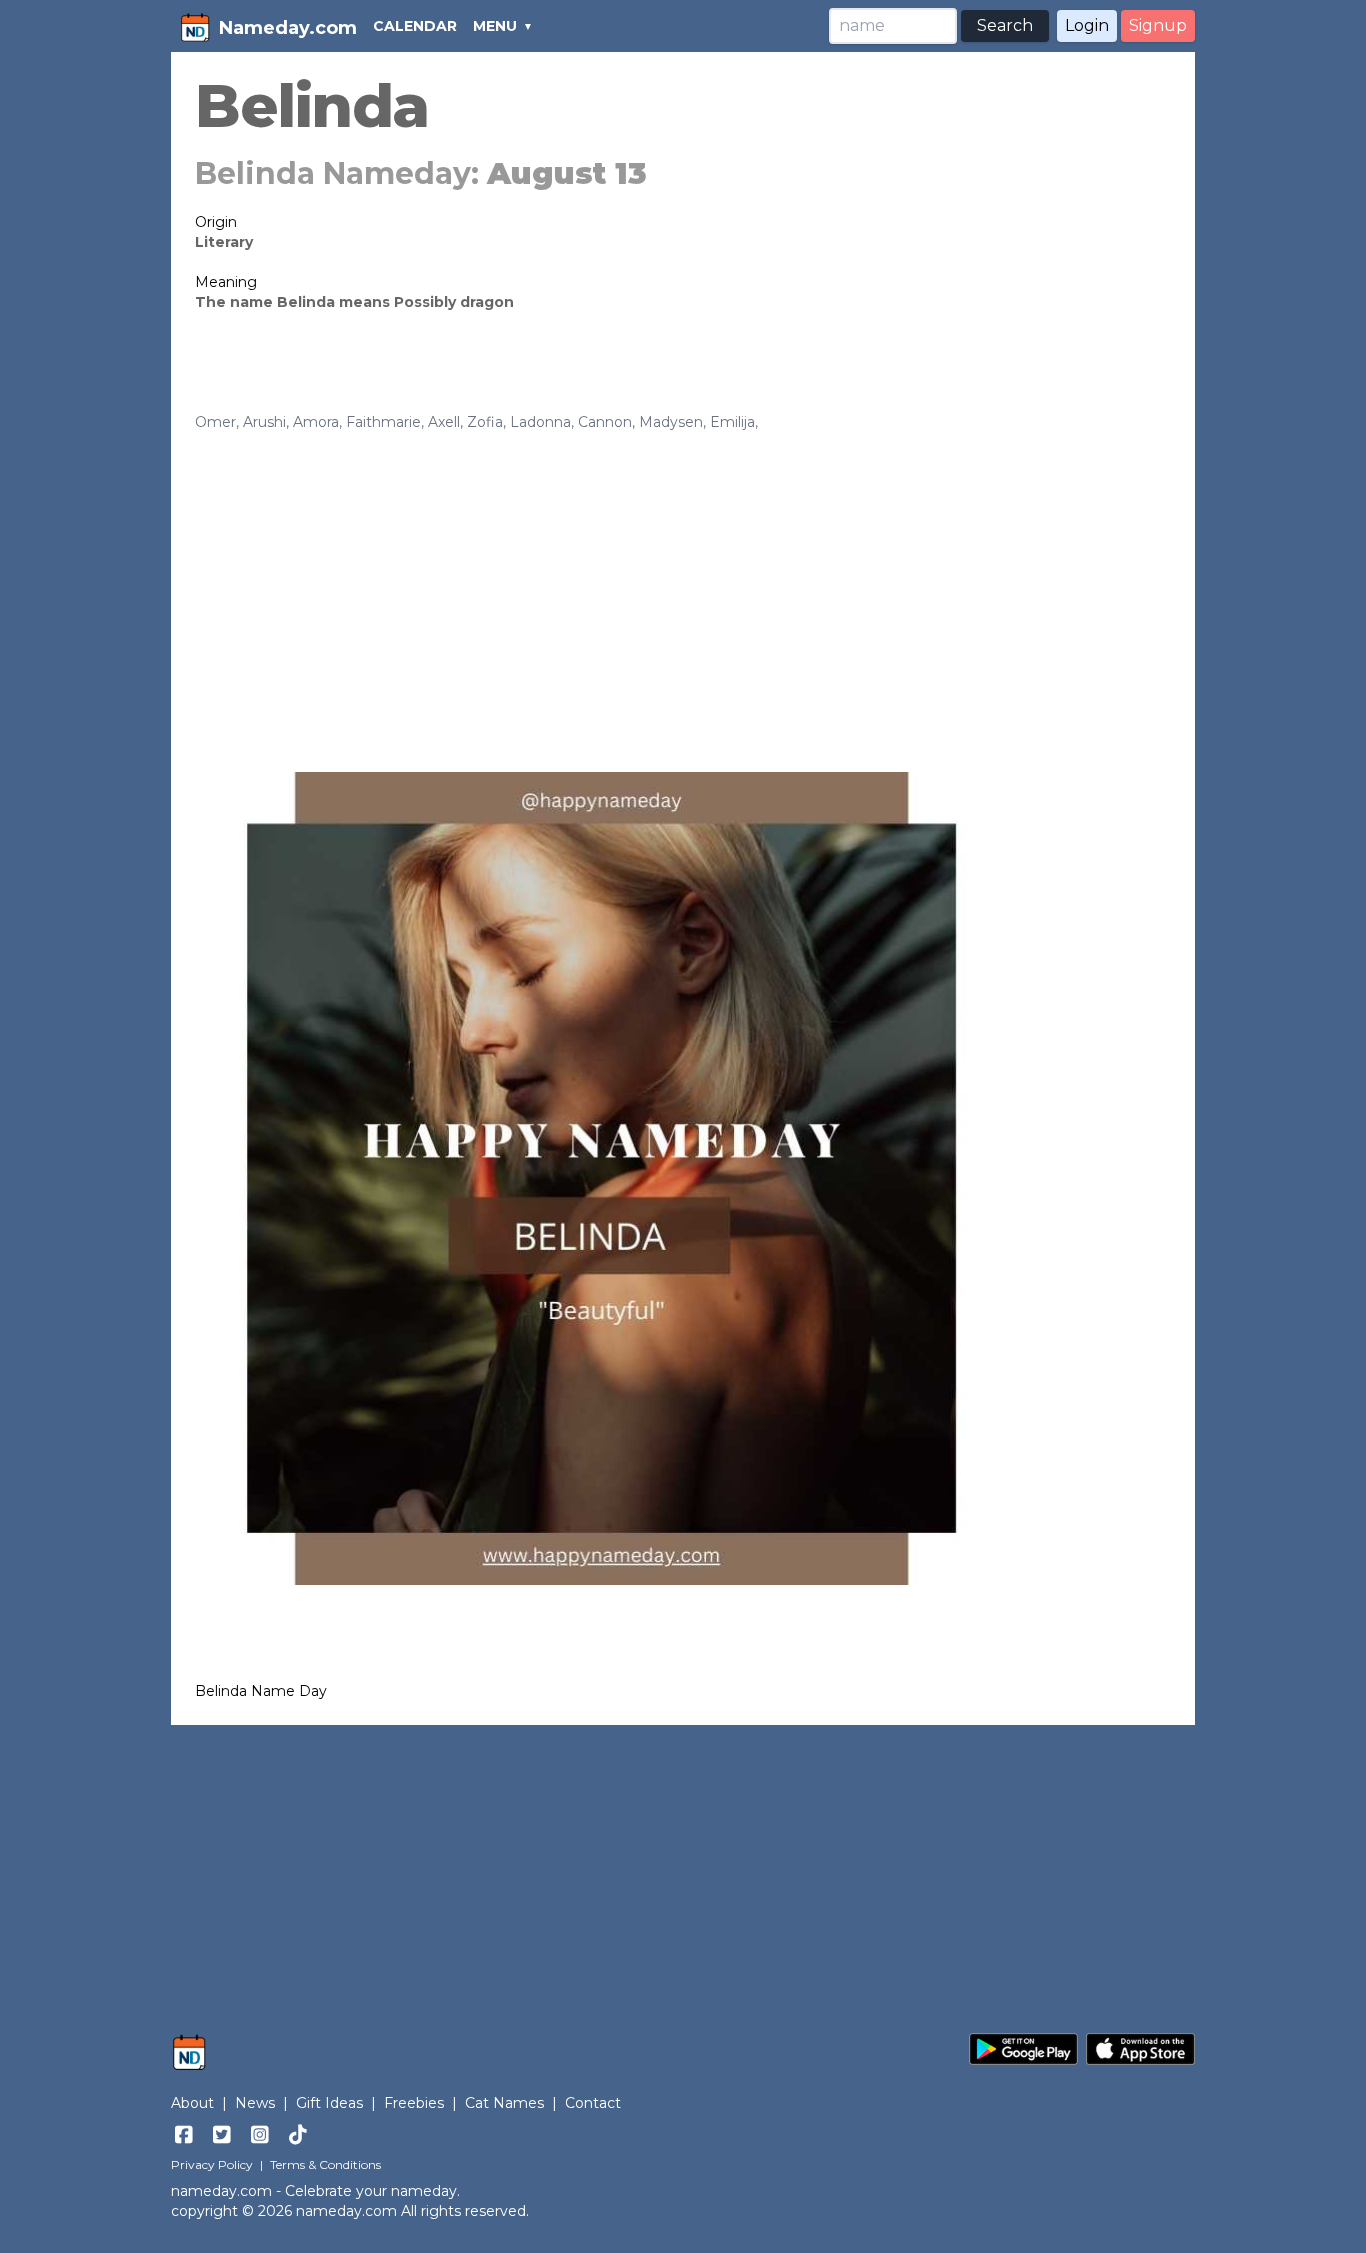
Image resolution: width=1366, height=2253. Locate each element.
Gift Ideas (329, 2103)
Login (1087, 25)
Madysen (671, 422)
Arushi (264, 422)
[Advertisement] (683, 582)
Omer (215, 422)
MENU (495, 26)
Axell (444, 422)
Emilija (732, 422)
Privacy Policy (212, 2164)
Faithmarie (383, 422)
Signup (1158, 25)
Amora (316, 422)
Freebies (414, 2103)
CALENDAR (415, 26)
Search (1005, 25)
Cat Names (504, 2103)
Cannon (605, 422)
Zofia (485, 422)
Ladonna (540, 422)
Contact (593, 2103)
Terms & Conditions (325, 2164)
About (192, 2103)
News (255, 2103)
